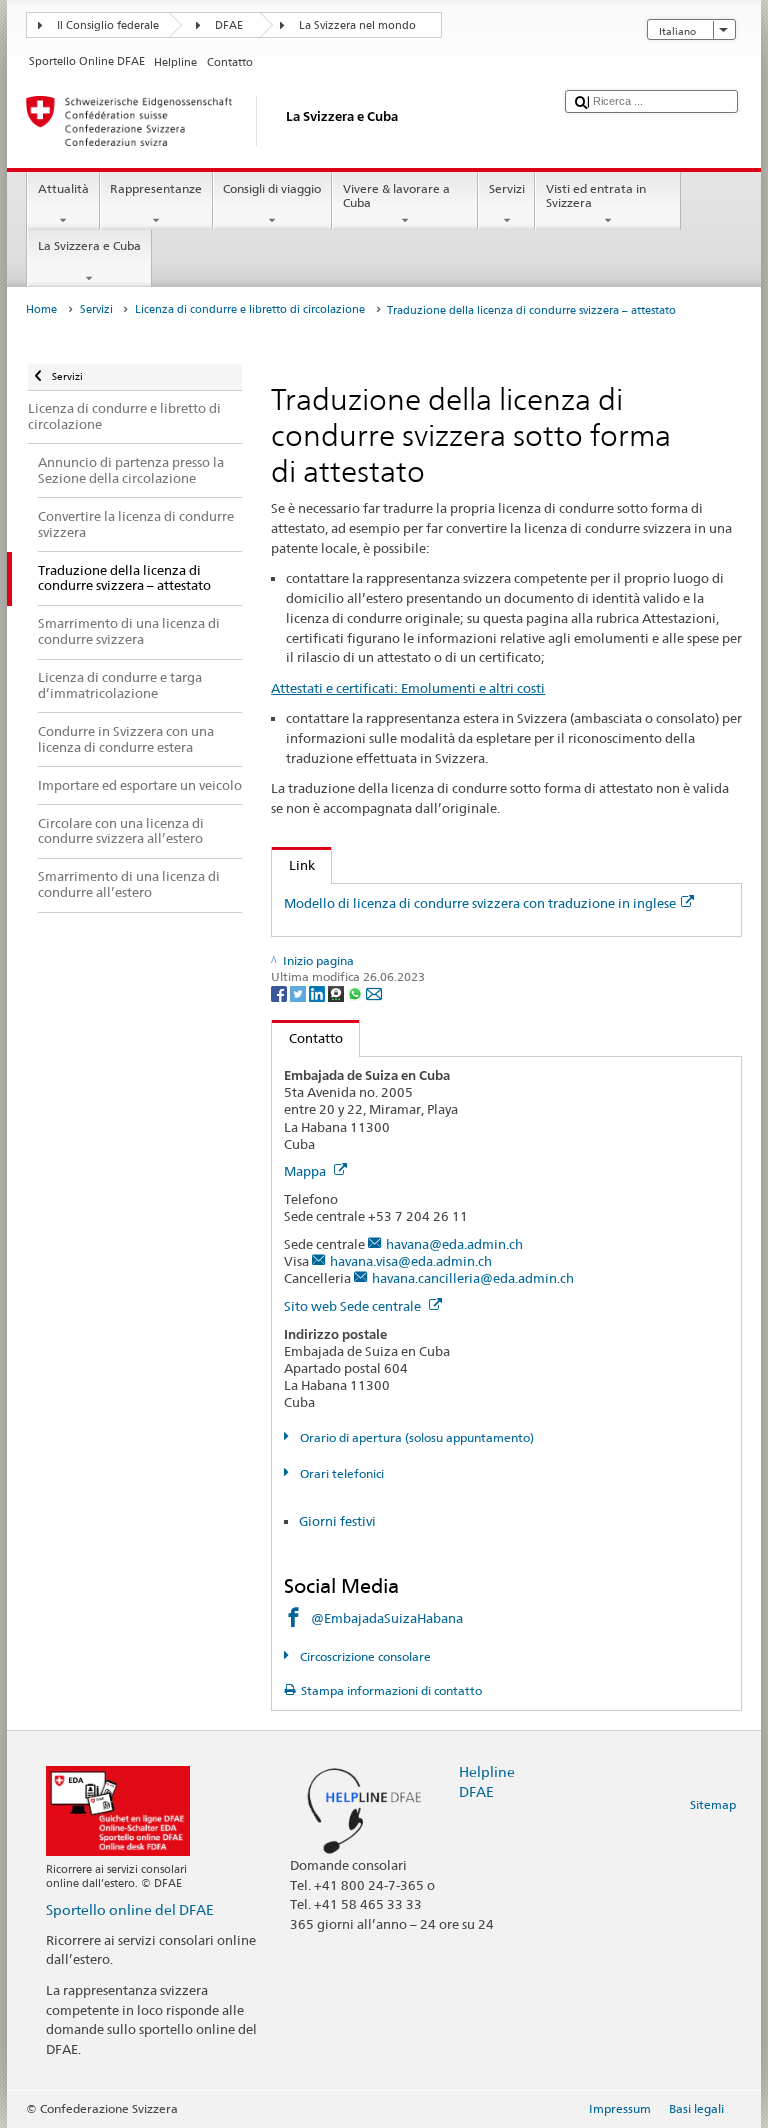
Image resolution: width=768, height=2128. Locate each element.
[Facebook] (280, 992)
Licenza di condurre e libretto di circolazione (250, 309)
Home (41, 309)
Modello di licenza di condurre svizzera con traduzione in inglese (480, 903)
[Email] (374, 992)
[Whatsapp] (356, 992)
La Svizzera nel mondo (357, 25)
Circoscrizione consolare (363, 1656)
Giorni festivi (337, 1521)
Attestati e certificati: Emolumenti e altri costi (408, 688)
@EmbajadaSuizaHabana (387, 1618)
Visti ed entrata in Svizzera (596, 195)
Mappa (306, 1171)
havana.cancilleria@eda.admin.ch (473, 1278)
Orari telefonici (340, 1473)
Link (293, 865)
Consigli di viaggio (272, 188)
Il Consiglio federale (108, 25)
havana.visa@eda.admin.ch (411, 1261)
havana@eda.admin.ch (454, 1244)
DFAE (229, 25)
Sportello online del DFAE (130, 1909)
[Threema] (337, 992)
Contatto (307, 1038)
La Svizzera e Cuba (89, 245)
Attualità (63, 188)
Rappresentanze (156, 188)
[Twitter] (299, 992)
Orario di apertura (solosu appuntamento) (415, 1437)
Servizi (507, 188)
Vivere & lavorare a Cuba (396, 195)
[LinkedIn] (318, 992)
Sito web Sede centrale (354, 1306)
